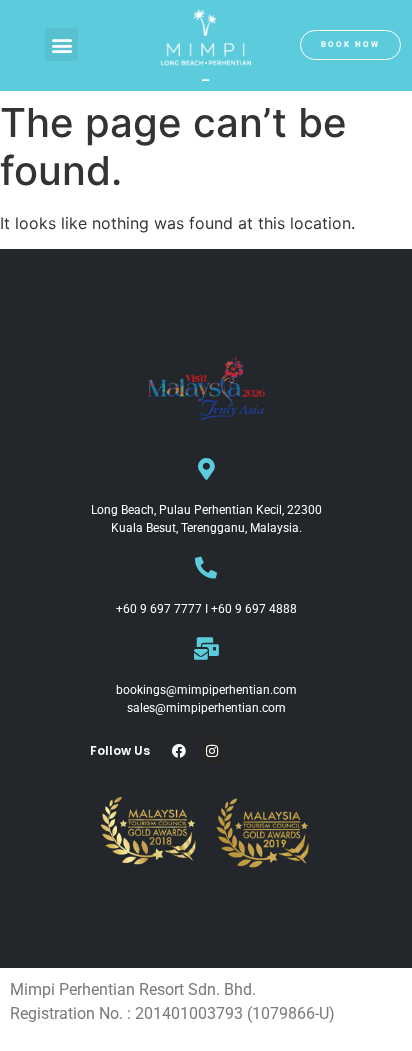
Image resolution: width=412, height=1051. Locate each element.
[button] (61, 44)
